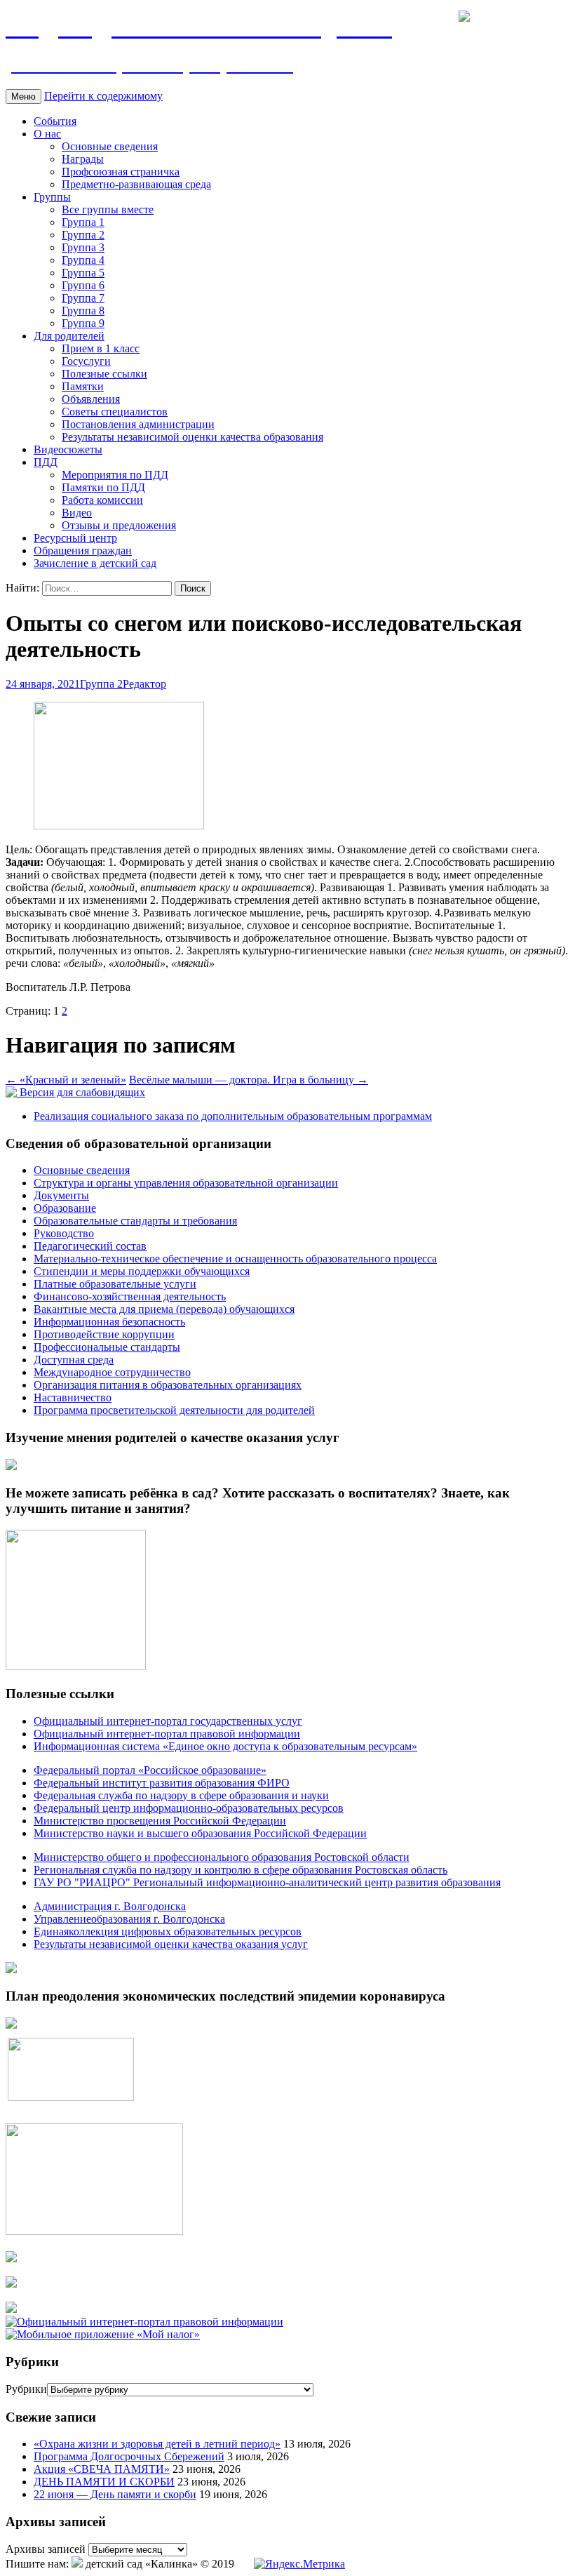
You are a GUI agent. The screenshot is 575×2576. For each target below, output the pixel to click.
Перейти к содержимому (103, 96)
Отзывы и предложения (119, 525)
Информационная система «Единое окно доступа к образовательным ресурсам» (225, 1746)
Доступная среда (74, 1360)
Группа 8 (83, 311)
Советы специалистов (115, 412)
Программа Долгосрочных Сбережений (129, 2456)
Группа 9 (83, 323)
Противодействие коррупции (104, 1334)
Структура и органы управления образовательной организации (186, 1183)
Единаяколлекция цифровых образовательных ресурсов (168, 1931)
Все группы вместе (108, 209)
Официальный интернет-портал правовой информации (167, 1734)
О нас (47, 134)
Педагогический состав (90, 1246)
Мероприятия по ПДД (115, 475)
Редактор (144, 684)
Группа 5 (83, 273)
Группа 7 (83, 298)
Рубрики (26, 2389)
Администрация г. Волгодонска (110, 1906)
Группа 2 (83, 235)
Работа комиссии (102, 500)
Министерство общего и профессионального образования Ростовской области (222, 1857)
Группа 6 (83, 285)
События (55, 121)
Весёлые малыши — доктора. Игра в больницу (249, 1080)
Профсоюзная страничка (121, 172)
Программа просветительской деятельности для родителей (174, 1410)
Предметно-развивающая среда (136, 184)
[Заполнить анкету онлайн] (11, 1466)
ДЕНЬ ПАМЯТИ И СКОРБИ (104, 2482)
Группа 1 (83, 222)
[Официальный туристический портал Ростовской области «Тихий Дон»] (11, 2309)
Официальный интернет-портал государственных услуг (168, 1721)
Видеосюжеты (68, 449)
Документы (61, 1195)
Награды (83, 159)
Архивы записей (46, 2549)
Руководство (64, 1233)
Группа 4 (83, 260)
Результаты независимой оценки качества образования (192, 437)
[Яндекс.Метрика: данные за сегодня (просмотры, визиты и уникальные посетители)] (299, 2564)
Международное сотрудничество (112, 1372)
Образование (65, 1208)
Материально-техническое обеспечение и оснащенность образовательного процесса (235, 1259)
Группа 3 (83, 247)
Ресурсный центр (75, 538)
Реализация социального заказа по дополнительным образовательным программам (233, 1116)
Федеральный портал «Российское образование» (150, 1770)
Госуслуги (86, 361)
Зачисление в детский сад (95, 563)
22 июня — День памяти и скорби (115, 2494)
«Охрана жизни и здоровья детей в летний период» (157, 2444)
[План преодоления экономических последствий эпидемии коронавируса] (11, 2025)
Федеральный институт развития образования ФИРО (162, 1783)
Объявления (91, 399)
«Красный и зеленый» (66, 1080)
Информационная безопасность (109, 1322)
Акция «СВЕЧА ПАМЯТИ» (102, 2469)
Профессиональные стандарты (107, 1347)
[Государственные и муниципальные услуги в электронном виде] (11, 2258)
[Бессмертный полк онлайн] (11, 1969)
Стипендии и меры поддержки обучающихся (142, 1271)
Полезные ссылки (104, 374)
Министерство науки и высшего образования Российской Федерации (200, 1833)
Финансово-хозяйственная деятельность (130, 1296)
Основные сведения (110, 146)
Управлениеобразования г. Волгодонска (129, 1919)
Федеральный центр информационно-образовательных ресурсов (189, 1808)
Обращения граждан (83, 550)
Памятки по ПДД (103, 487)
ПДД (46, 462)
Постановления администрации (138, 424)
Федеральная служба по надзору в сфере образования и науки (181, 1795)
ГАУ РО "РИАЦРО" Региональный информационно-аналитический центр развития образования (267, 1882)
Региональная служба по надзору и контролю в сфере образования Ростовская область (241, 1870)
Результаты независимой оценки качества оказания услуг (171, 1944)
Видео (77, 513)
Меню (23, 96)
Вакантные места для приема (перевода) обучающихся (164, 1309)
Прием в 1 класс (101, 348)
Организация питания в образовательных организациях (168, 1385)
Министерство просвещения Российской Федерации (160, 1821)
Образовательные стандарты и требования (135, 1221)
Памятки (83, 386)
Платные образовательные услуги (115, 1284)
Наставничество (73, 1397)
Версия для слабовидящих (81, 1092)
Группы (52, 197)
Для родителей (69, 336)
